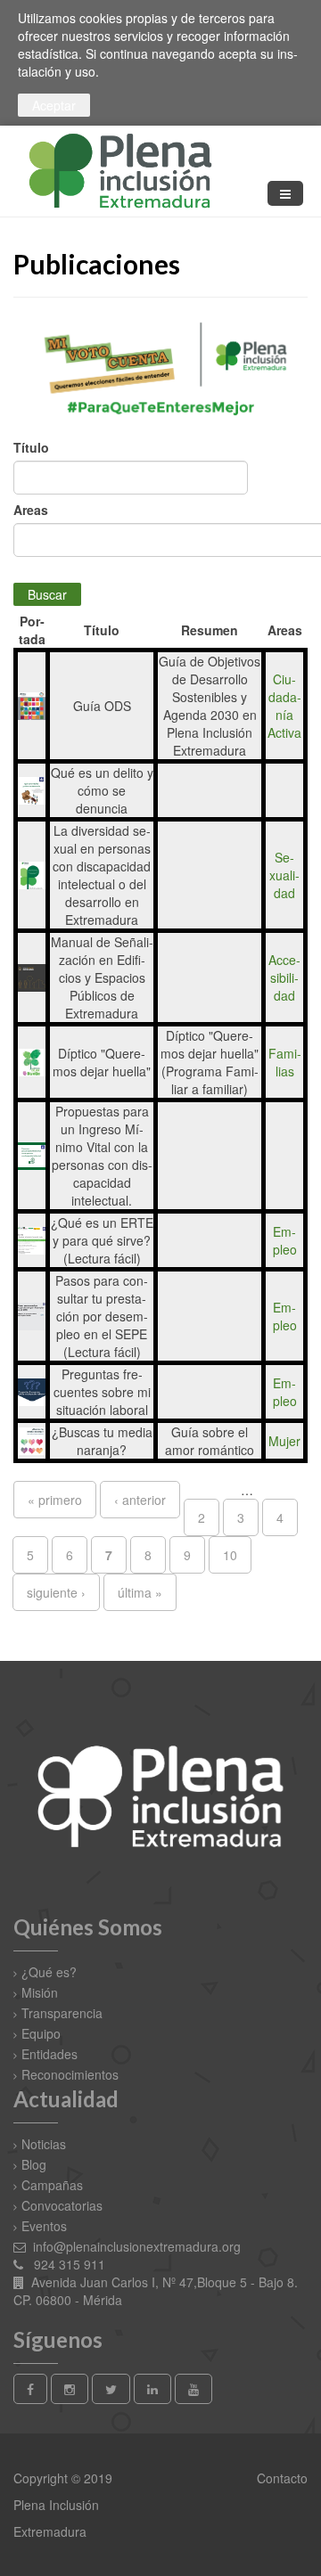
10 (230, 1555)
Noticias (44, 2144)
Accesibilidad (284, 977)
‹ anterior (140, 1500)
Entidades (49, 2054)
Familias (285, 1062)
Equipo (41, 2033)
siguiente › (56, 1592)
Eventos (44, 2226)
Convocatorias (62, 2205)
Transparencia (62, 2013)
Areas (31, 510)
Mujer (284, 1441)
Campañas (52, 2185)
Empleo (285, 1240)
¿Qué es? (49, 1972)
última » (140, 1592)
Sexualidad (284, 875)
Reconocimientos (70, 2074)
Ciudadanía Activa (284, 706)
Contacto (280, 2478)
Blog (34, 2164)
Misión (40, 1992)
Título (31, 447)
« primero (55, 1500)
